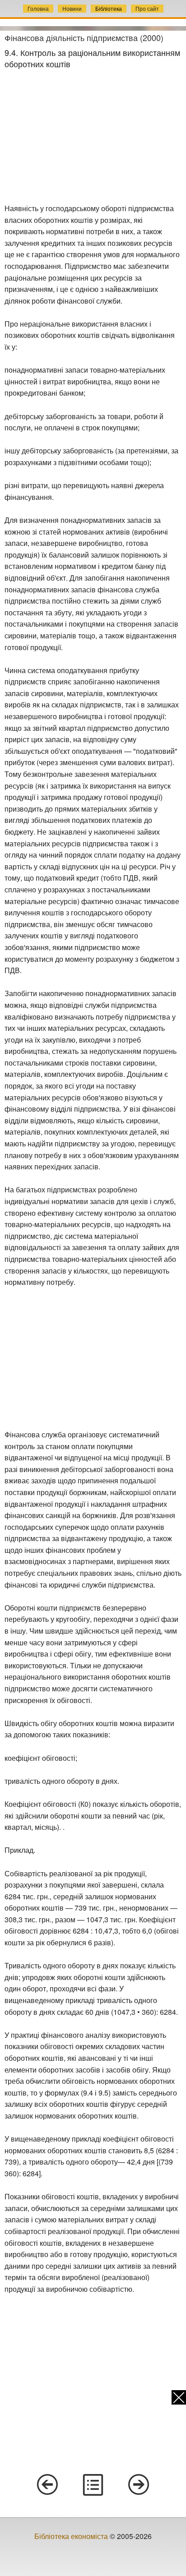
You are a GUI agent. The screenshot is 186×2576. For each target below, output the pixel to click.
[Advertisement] (93, 136)
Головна (38, 8)
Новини (72, 8)
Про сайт (147, 8)
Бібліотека (109, 8)
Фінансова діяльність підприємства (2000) (84, 37)
